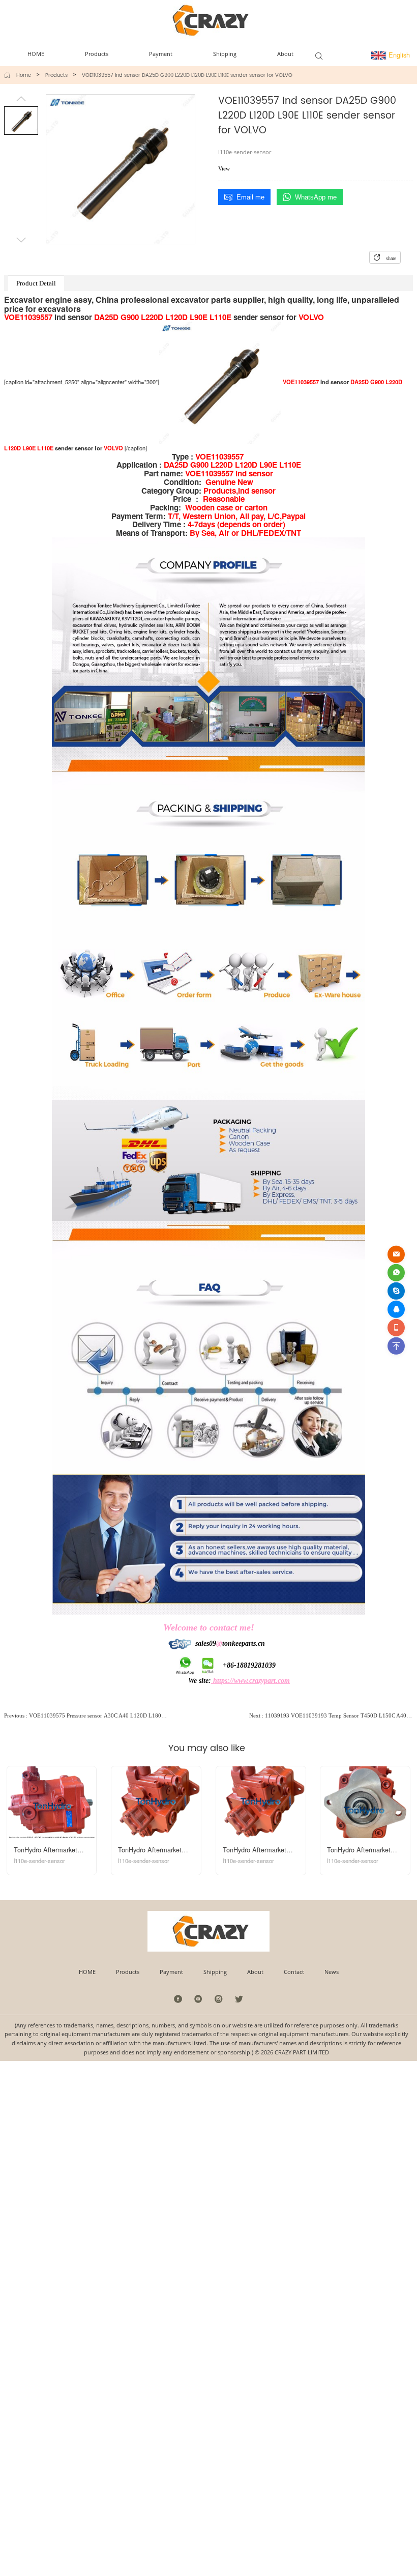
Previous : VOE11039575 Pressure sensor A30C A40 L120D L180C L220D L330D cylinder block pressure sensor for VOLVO (86, 1715)
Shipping (215, 1972)
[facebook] (178, 1999)
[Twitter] (239, 1999)
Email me (250, 197)
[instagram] (219, 1999)
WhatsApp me (316, 197)
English (398, 55)
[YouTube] (199, 1999)
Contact (294, 1972)
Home (24, 75)
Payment (171, 1972)
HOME (87, 1972)
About (255, 1972)
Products (56, 75)
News (332, 1972)
